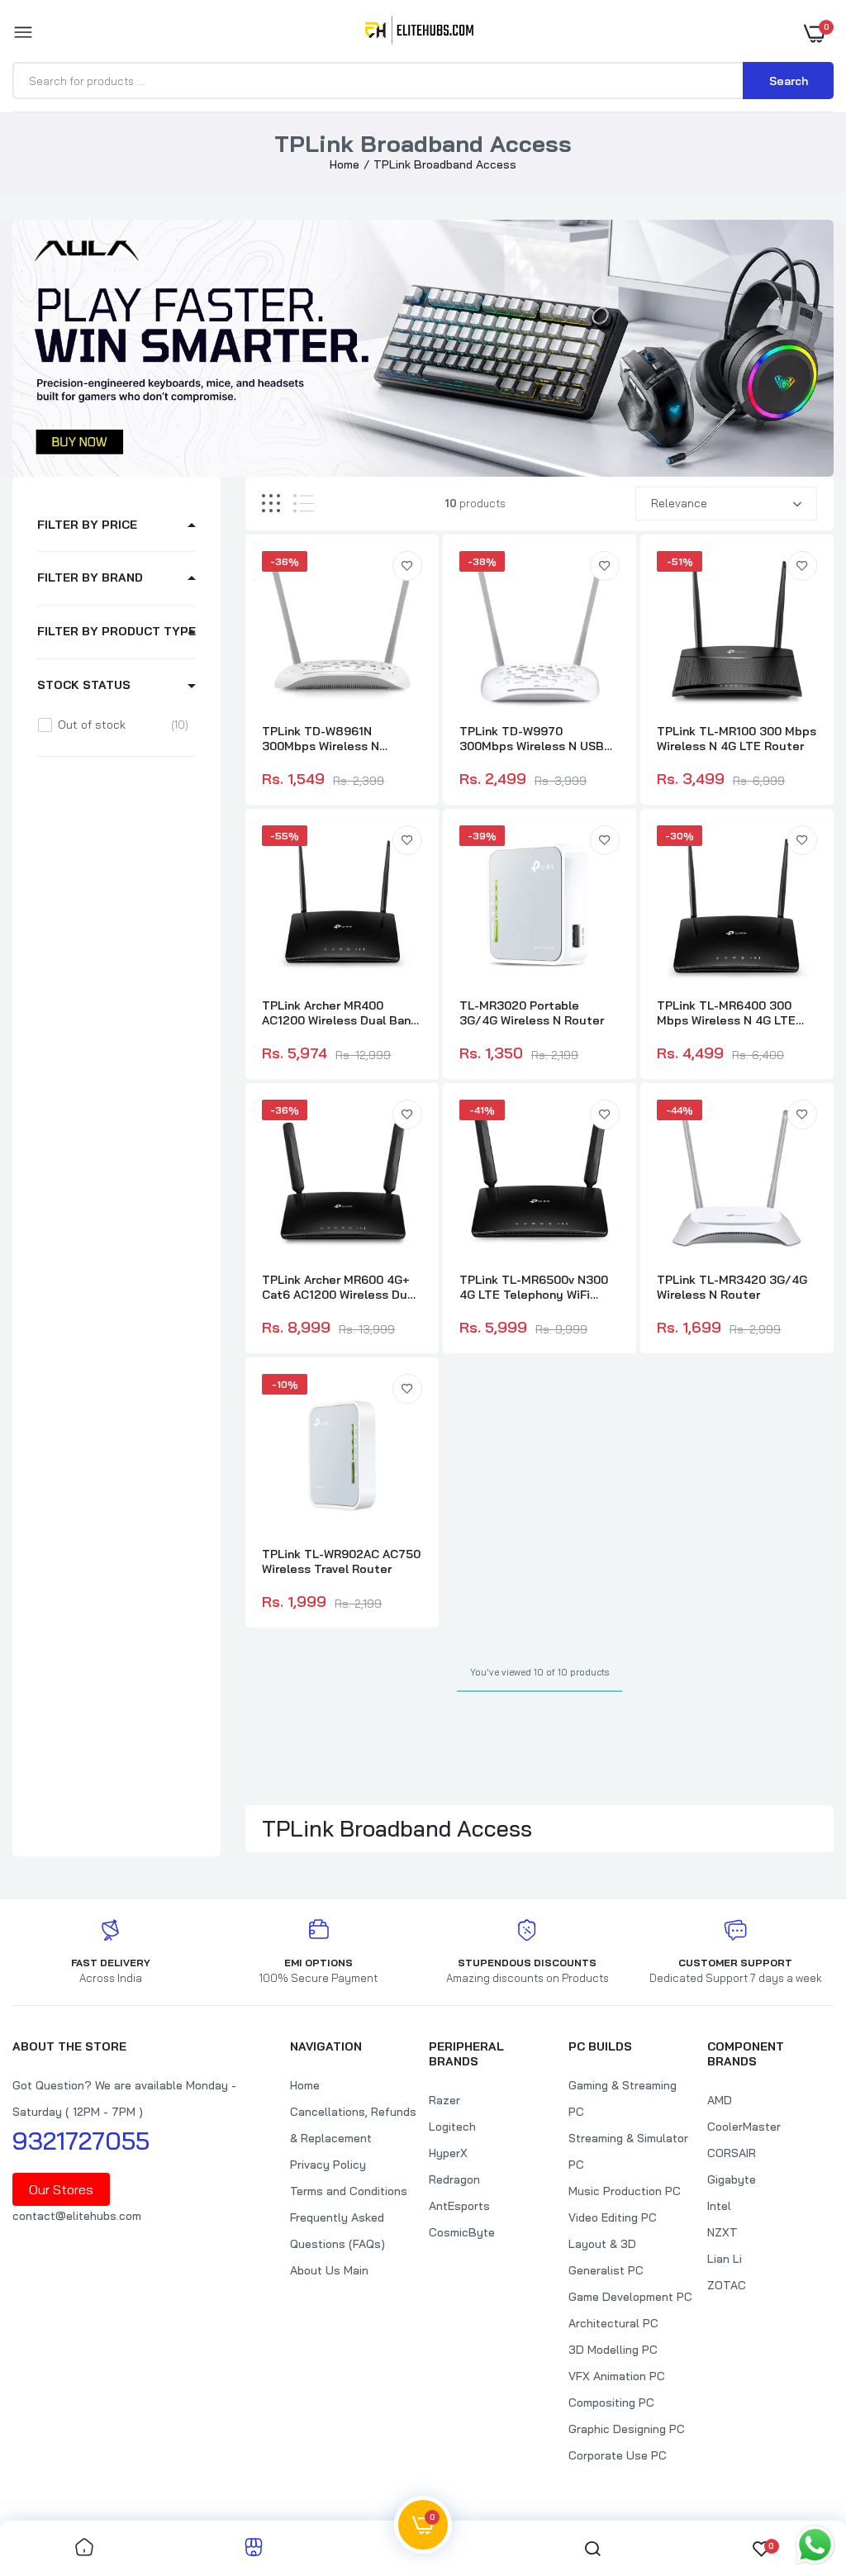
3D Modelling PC (613, 2350)
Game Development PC (630, 2297)
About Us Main (329, 2270)
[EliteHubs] (419, 33)
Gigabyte (732, 2179)
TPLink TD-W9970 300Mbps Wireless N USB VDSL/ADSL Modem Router (536, 739)
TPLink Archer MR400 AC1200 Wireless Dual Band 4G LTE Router (340, 1013)
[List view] (304, 504)
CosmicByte (462, 2232)
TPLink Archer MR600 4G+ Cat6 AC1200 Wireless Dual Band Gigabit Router (340, 1287)
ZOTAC (727, 2285)
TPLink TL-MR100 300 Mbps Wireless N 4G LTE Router (737, 739)
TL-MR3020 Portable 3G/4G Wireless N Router (532, 1013)
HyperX (448, 2153)
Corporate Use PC (618, 2455)
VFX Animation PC (617, 2376)
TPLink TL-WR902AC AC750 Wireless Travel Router (341, 1561)
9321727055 (81, 2141)
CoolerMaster (744, 2127)
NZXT (722, 2232)
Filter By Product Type (116, 631)
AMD (720, 2100)
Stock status (84, 685)
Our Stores (61, 2189)
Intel (719, 2206)
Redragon (454, 2179)
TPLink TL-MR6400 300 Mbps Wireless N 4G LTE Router (726, 1013)
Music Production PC (625, 2191)
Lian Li (725, 2259)
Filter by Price (87, 525)
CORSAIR (732, 2153)
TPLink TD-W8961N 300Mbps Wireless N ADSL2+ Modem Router (328, 739)
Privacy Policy (328, 2165)
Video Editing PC (613, 2217)
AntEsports (459, 2206)
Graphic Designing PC (627, 2429)
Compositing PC (611, 2403)
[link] (407, 566)
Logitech (452, 2127)
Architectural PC (613, 2323)
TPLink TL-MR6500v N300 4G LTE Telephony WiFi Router (534, 1287)
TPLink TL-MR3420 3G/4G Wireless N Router (732, 1287)
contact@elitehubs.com (77, 2216)
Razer (444, 2100)
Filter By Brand (90, 577)
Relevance (679, 503)
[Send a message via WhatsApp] (815, 2545)
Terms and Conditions (349, 2191)
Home (345, 164)
